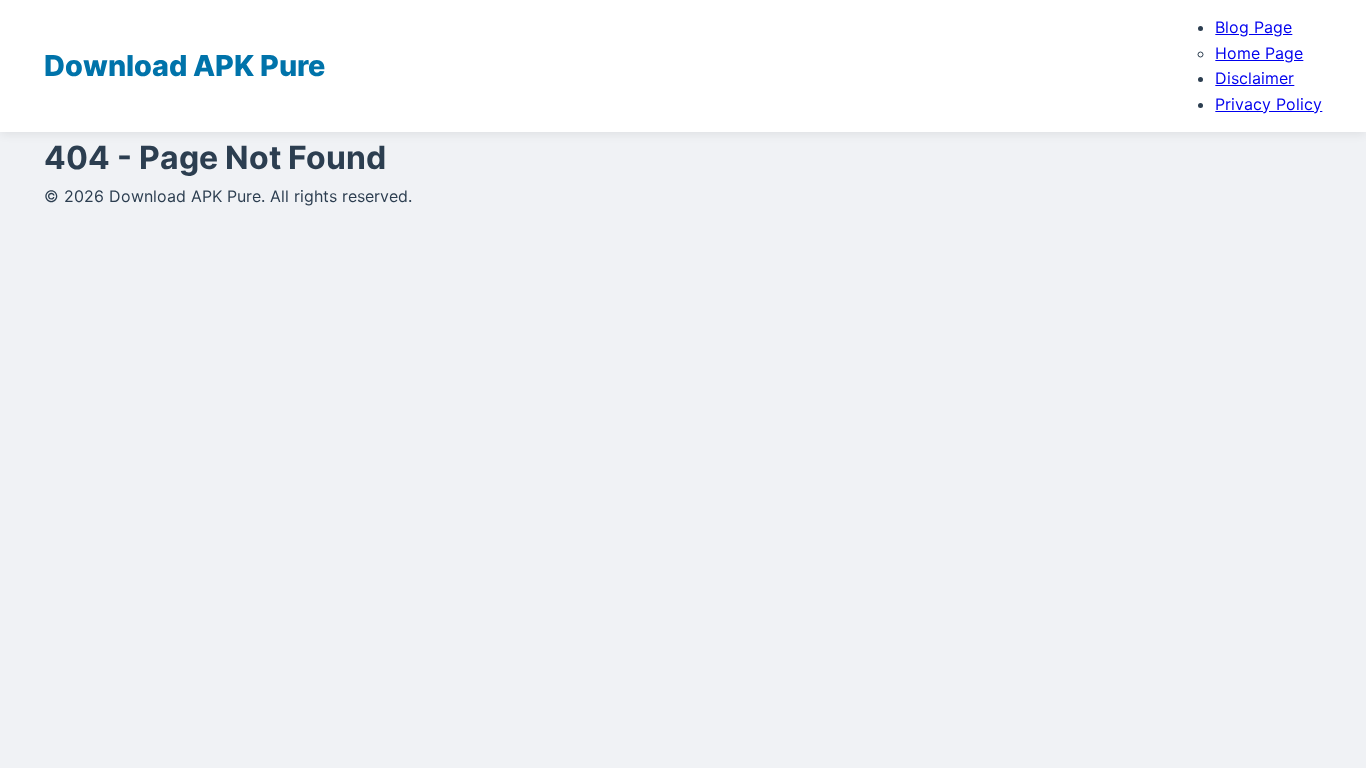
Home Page (1259, 53)
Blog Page (1253, 27)
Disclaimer (1254, 78)
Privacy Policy (1268, 104)
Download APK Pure (184, 65)
